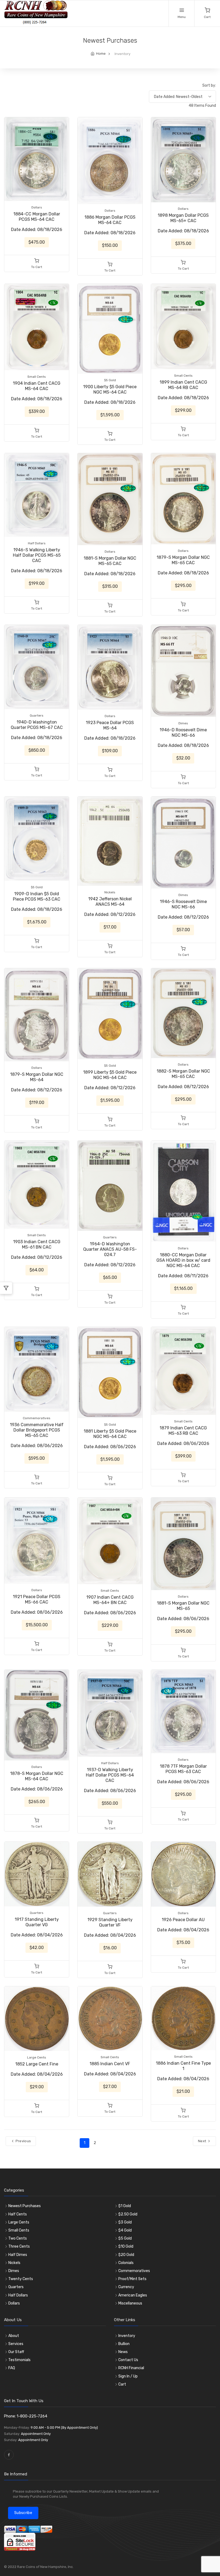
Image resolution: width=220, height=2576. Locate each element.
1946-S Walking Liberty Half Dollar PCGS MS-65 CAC (37, 555)
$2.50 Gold (128, 2214)
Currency (126, 2287)
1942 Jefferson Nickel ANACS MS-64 (110, 902)
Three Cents (19, 2246)
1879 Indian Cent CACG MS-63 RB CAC (183, 1431)
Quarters (16, 2287)
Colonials (126, 2263)
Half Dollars (18, 2295)
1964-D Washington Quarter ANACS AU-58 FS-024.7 (110, 1249)
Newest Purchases (25, 2206)
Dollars (14, 2303)
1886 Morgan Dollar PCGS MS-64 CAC (110, 220)
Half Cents (18, 2214)
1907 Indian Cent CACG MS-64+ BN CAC (110, 1600)
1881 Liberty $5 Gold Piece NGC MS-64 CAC (110, 1434)
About (14, 2336)
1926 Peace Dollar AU (183, 1920)
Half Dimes (18, 2255)
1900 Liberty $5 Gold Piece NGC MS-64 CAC (110, 389)
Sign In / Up (128, 2376)
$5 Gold (125, 2238)
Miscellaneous (130, 2303)
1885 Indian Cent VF (110, 2064)
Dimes (14, 2271)
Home (101, 54)
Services (16, 2344)
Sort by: (209, 85)
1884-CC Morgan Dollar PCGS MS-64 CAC (37, 217)
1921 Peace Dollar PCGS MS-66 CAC (37, 1599)
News (123, 2352)
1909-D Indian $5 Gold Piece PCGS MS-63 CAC (37, 896)
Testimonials (19, 2360)
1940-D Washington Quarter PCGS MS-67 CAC (37, 725)
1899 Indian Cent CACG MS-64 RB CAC (183, 385)
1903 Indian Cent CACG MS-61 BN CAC (37, 1244)
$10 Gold (126, 2246)
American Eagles (133, 2295)
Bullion (124, 2344)
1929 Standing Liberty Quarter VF (110, 1922)
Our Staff (16, 2352)
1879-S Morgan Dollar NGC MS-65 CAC (183, 560)
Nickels (14, 2263)
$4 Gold (125, 2230)
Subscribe (23, 2513)
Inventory (127, 2336)
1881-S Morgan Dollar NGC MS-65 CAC (110, 561)
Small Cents (19, 2230)
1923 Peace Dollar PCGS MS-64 (110, 725)
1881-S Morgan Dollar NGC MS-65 (183, 1606)
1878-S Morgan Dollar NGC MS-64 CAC (37, 1776)
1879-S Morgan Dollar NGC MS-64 (37, 1077)
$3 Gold (125, 2222)
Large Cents (19, 2222)
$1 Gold (125, 2206)
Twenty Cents (21, 2279)
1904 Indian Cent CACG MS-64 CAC (37, 386)
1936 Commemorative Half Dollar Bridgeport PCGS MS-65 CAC (37, 1430)
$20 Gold (126, 2255)
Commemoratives (134, 2271)
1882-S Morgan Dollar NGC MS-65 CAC (183, 1074)
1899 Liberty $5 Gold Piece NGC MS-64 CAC (110, 1075)
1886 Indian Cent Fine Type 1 (183, 2066)
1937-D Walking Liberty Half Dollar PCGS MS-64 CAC (110, 1775)
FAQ (12, 2368)
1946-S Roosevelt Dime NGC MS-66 (183, 904)
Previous (23, 2141)
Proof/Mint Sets (132, 2279)
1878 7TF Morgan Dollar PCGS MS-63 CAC (183, 1769)
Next (203, 2141)
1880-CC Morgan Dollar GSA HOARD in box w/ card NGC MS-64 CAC (183, 1260)
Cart (122, 2384)
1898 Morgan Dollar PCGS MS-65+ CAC (183, 218)
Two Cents (18, 2238)
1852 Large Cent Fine (37, 2064)
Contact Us (128, 2360)
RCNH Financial (131, 2368)
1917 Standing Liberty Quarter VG (37, 1922)
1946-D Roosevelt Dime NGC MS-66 (183, 733)
